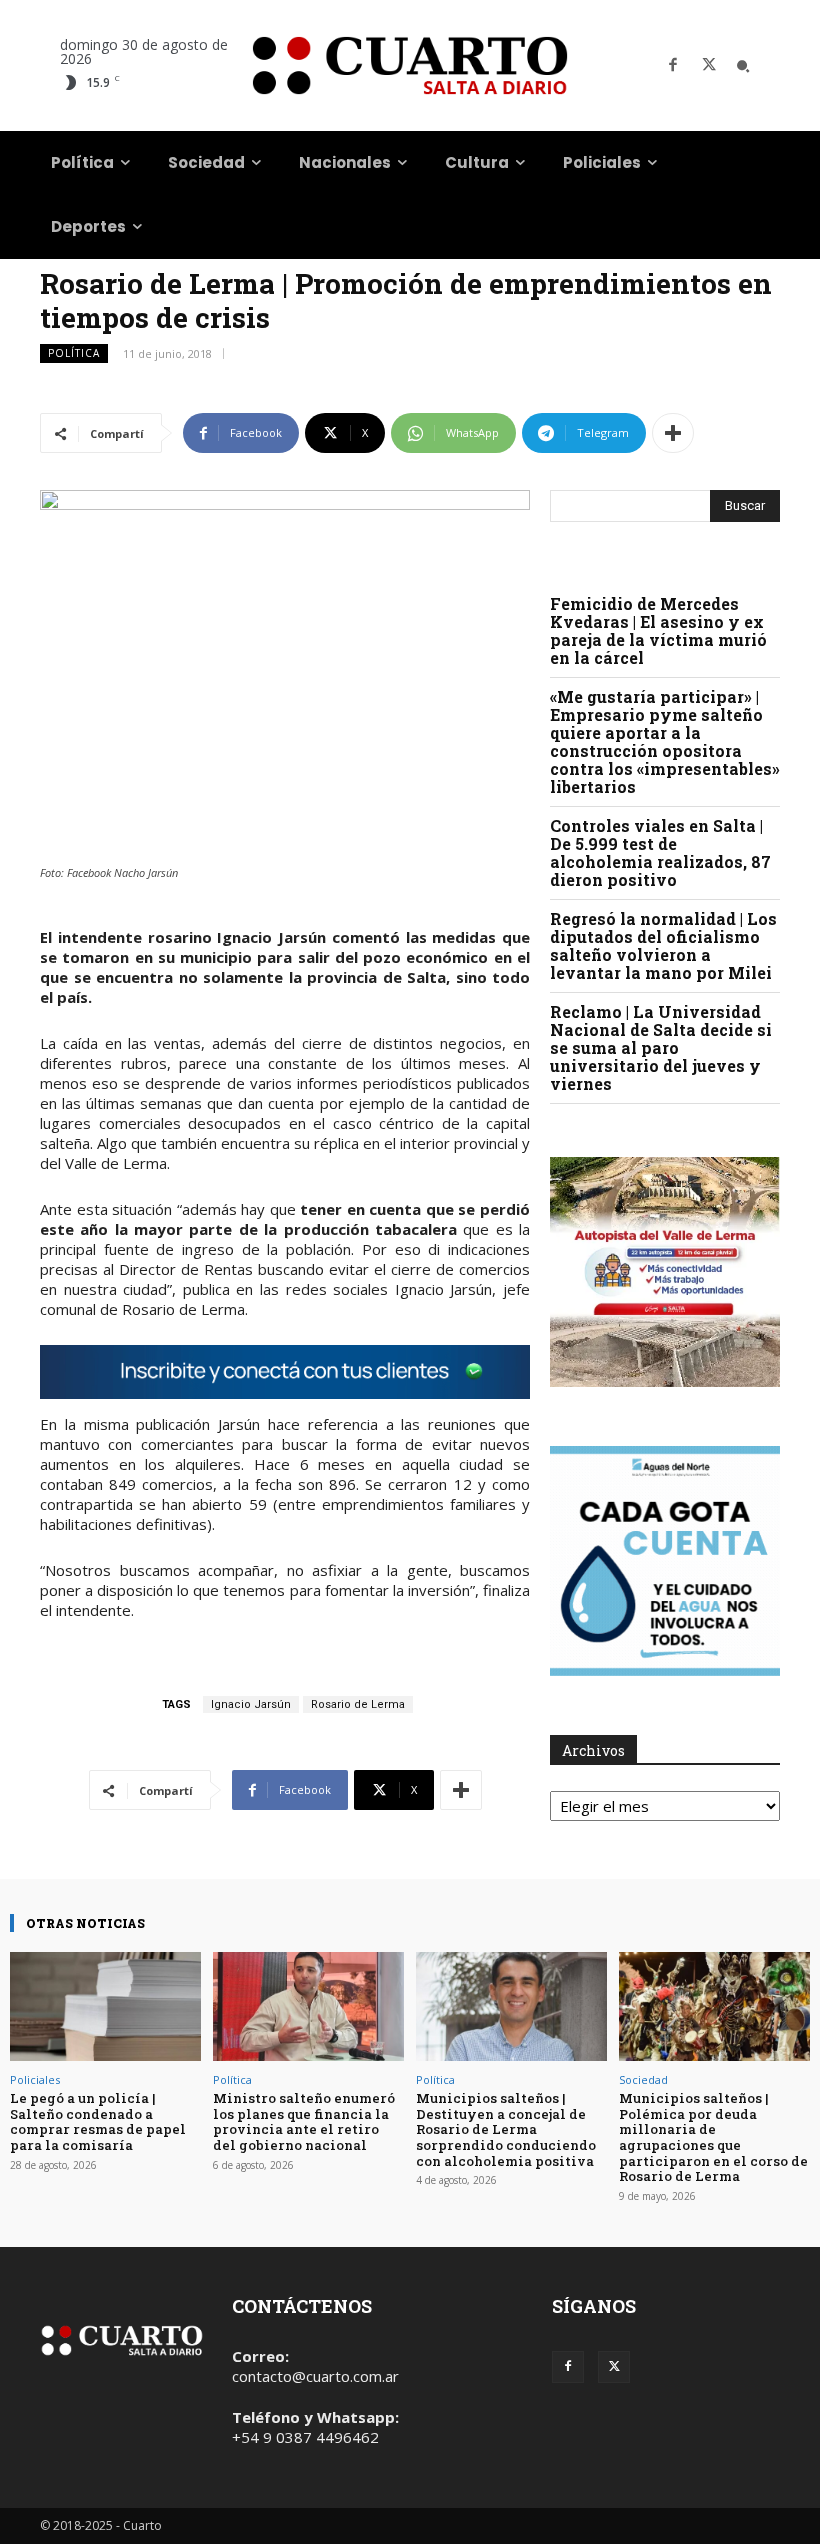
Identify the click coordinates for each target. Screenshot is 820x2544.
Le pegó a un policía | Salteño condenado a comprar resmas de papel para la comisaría (98, 2121)
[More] (673, 433)
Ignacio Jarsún (251, 1704)
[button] (743, 66)
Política (74, 353)
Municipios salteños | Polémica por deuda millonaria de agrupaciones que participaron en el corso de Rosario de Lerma (713, 2137)
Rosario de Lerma (358, 1704)
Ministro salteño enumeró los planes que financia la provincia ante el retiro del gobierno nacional (304, 2121)
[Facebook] (673, 66)
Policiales (35, 2079)
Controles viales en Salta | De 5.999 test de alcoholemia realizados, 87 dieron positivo (660, 852)
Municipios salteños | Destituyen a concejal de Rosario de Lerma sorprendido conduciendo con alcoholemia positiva (506, 2129)
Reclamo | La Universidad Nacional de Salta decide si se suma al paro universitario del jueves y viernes (661, 1047)
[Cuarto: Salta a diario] (410, 65)
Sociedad (643, 2079)
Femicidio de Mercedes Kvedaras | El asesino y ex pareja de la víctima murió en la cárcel (658, 630)
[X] (709, 66)
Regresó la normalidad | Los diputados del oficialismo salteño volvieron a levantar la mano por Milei (663, 945)
